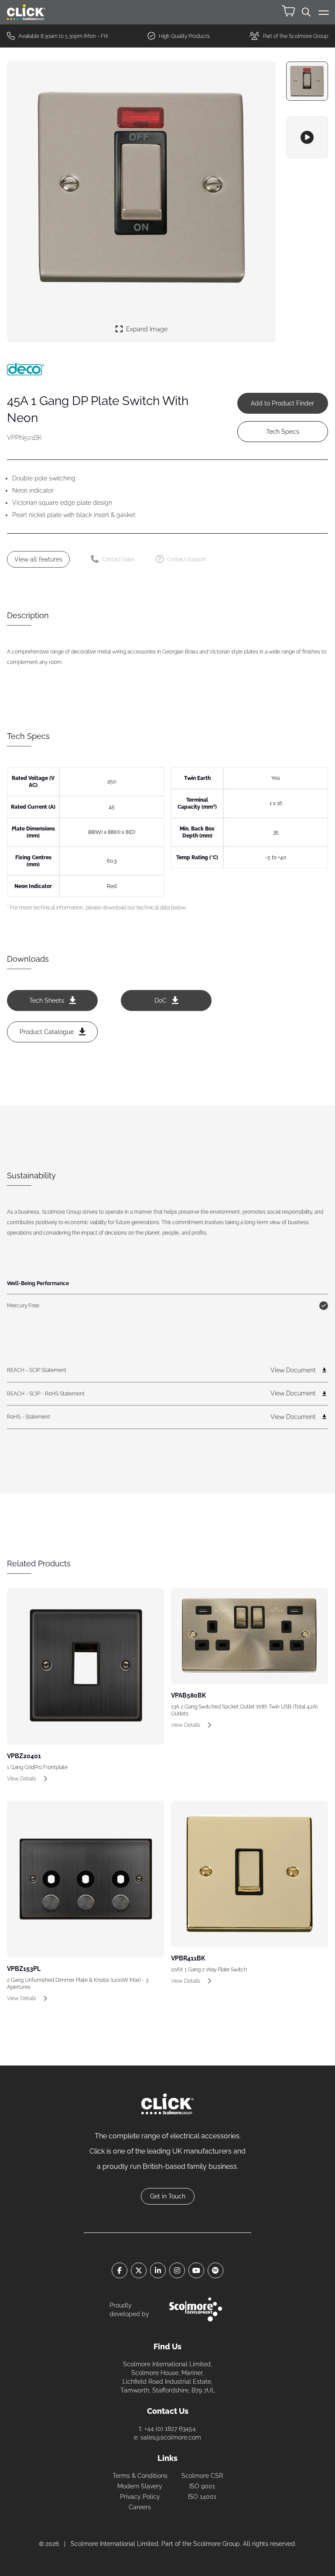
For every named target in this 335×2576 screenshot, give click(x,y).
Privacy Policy (140, 2497)
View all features (38, 559)
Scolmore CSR (202, 2476)
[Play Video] (307, 137)
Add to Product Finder (282, 403)
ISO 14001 (202, 2497)
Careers (140, 2507)
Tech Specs (283, 432)
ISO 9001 (202, 2486)
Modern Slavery (140, 2486)
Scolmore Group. (217, 2544)
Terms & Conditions (140, 2476)
